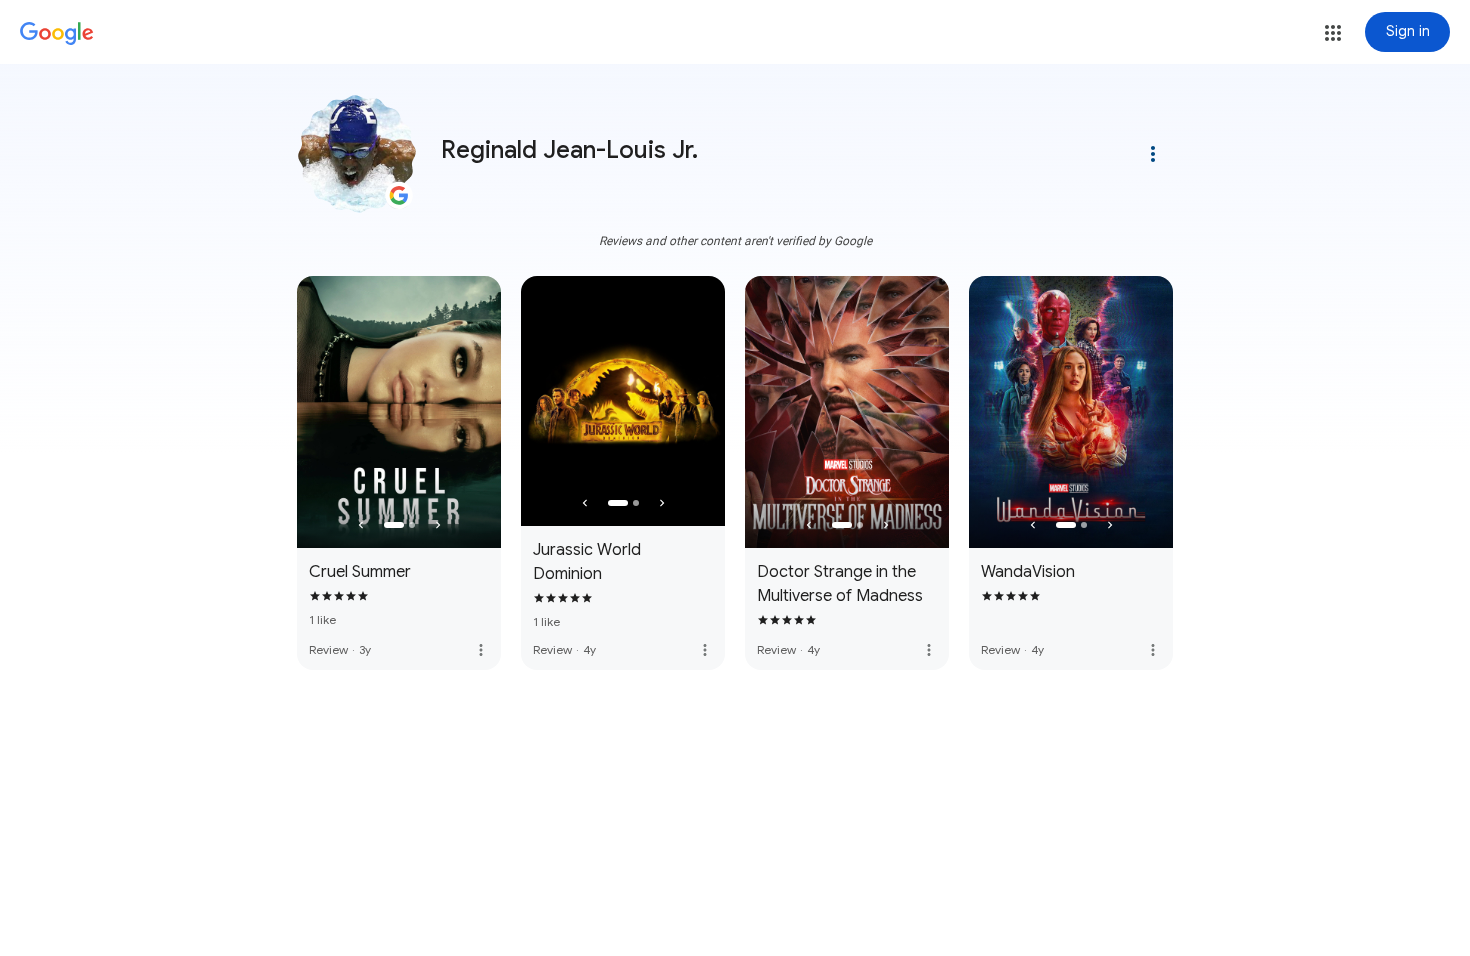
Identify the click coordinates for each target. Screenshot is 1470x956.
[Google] (57, 34)
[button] (1333, 33)
